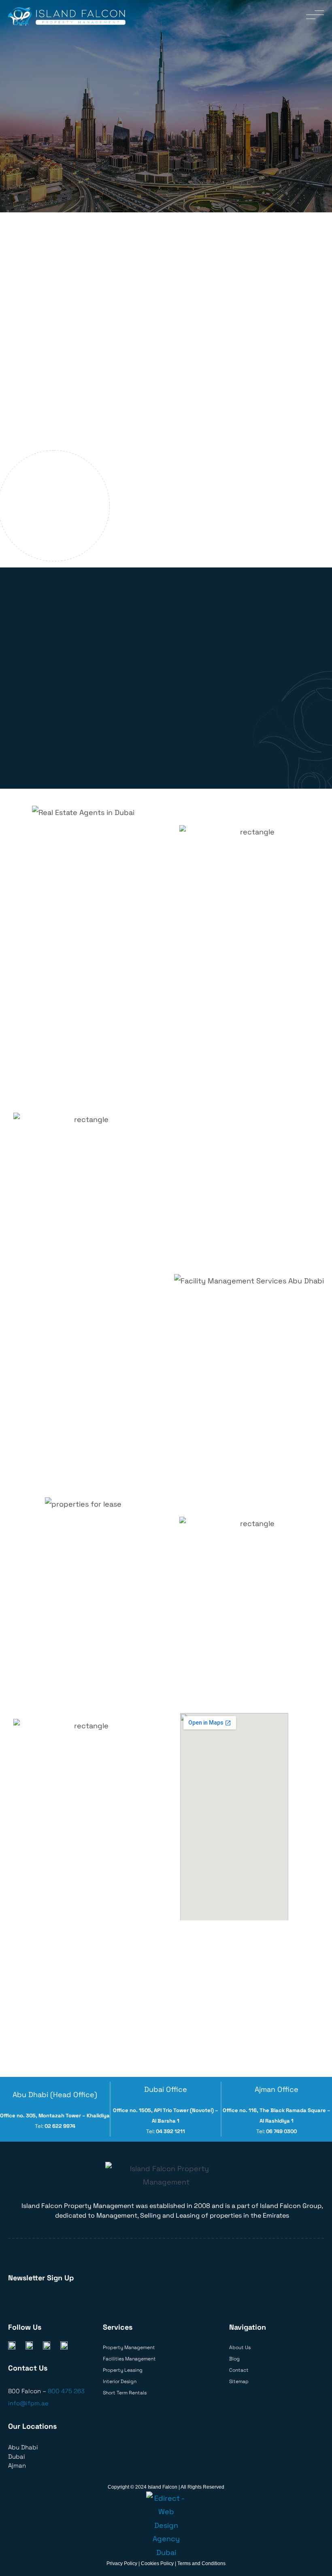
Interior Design (120, 2381)
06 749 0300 (281, 2131)
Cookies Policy (157, 2563)
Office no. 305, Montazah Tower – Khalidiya (55, 2116)
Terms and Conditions (201, 2563)
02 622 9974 (60, 2126)
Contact (239, 2370)
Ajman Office (277, 2089)
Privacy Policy (122, 2563)
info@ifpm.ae (28, 2403)
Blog (234, 2359)
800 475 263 (66, 2391)
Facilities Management (129, 2359)
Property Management (129, 2347)
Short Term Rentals (125, 2393)
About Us (240, 2347)
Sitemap (239, 2381)
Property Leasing (123, 2370)
